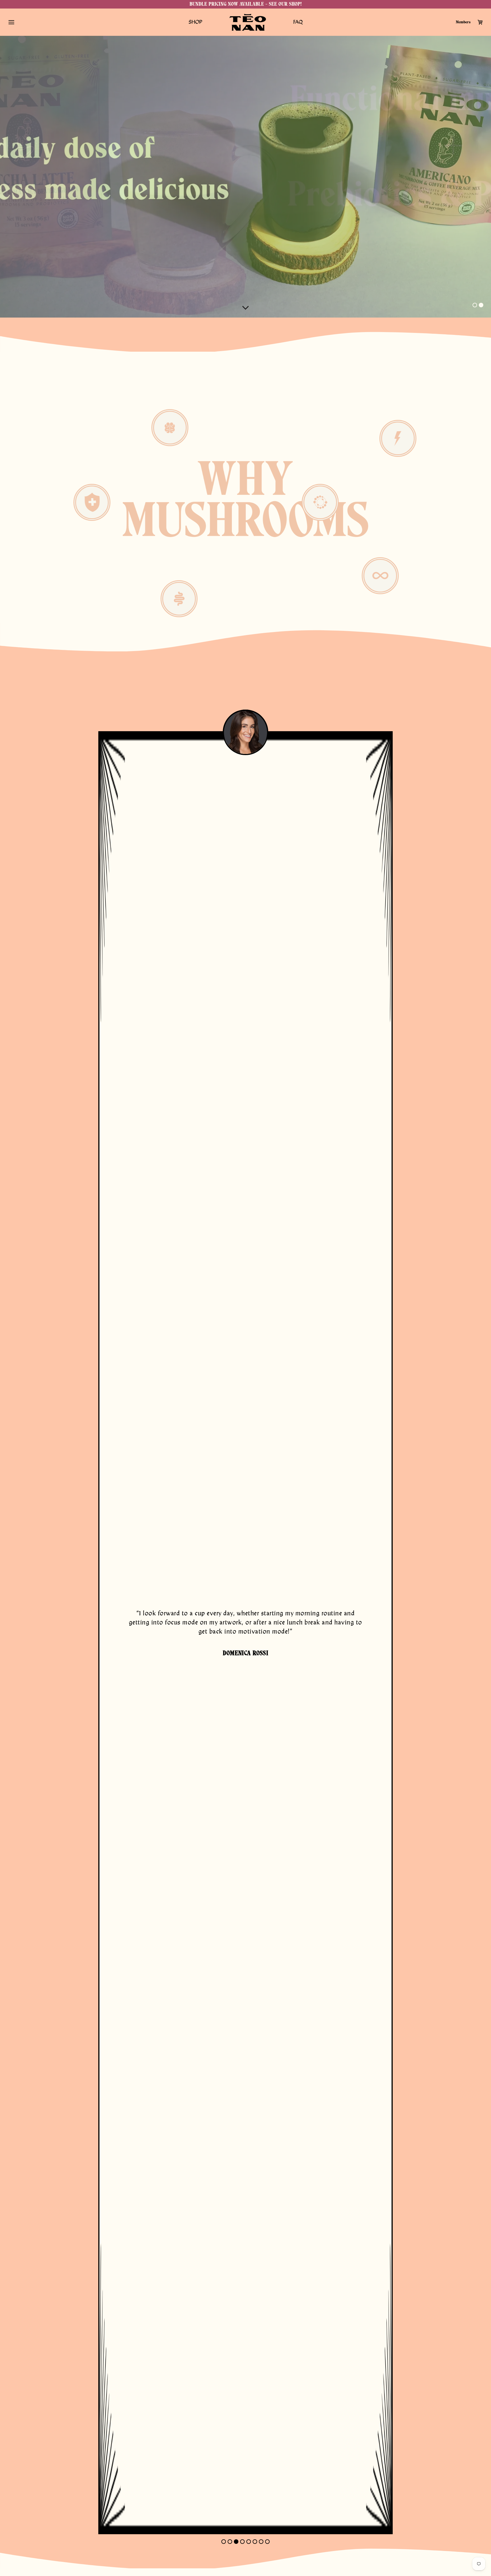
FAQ (298, 22)
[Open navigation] (11, 22)
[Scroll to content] (246, 308)
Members (463, 22)
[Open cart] (480, 22)
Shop (195, 22)
